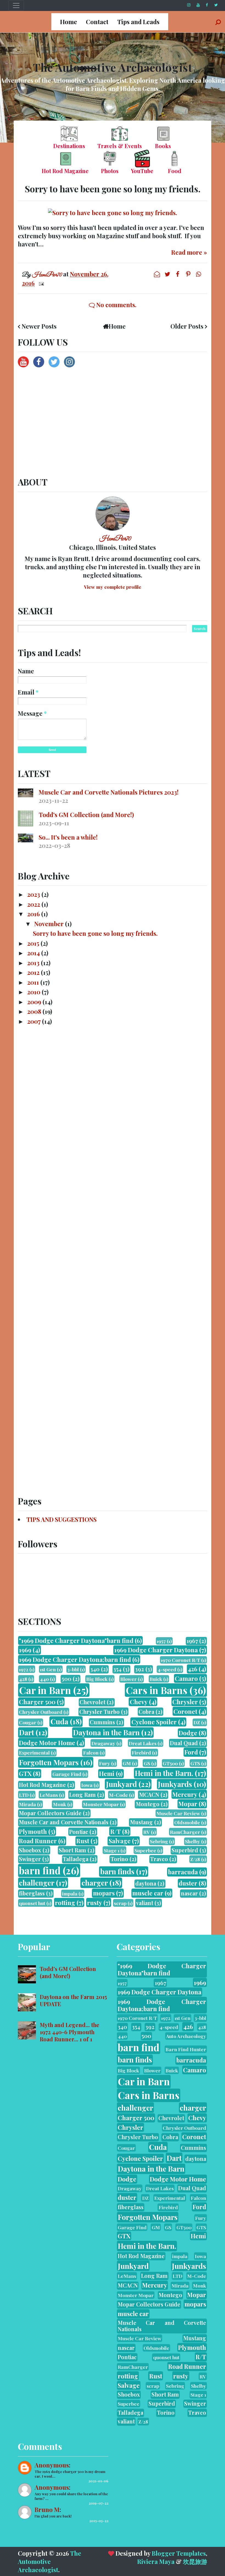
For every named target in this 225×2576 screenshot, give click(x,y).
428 (23, 1679)
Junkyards (175, 1784)
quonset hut (32, 1903)
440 (44, 1679)
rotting (65, 1903)
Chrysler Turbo (99, 1712)
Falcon (91, 1752)
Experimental (34, 1752)
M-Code (118, 1795)
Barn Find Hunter (186, 2049)
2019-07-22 (99, 2503)
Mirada (27, 1804)
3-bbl (73, 1669)
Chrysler (185, 1702)
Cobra (146, 1712)
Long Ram (82, 1795)
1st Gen (48, 1669)
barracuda (183, 1872)
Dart (26, 1732)
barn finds (117, 1871)
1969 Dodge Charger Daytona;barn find (75, 1659)
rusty (95, 1903)
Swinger (30, 1859)
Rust (83, 1841)
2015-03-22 (99, 2521)
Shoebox (30, 1850)
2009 (35, 1002)
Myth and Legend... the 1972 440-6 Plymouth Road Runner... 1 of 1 (70, 2032)
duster (188, 1883)
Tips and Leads (138, 22)
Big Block (97, 1679)
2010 (34, 992)
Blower (128, 1679)
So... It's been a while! (68, 837)
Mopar (188, 1804)
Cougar (28, 1722)
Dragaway (103, 1743)
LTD (24, 1795)
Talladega (76, 1859)
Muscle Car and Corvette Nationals (64, 1822)
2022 (34, 904)
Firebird (141, 1752)
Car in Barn (45, 1690)
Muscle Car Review (178, 1813)
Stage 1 (112, 1850)
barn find (40, 1870)
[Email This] (157, 274)
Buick (156, 1679)
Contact (97, 22)
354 (117, 1669)
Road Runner (38, 1841)
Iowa (87, 1785)
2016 (34, 914)
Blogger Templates (179, 2553)
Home (69, 22)
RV (147, 1832)
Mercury (185, 1794)
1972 (24, 1669)
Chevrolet (92, 1702)
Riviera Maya (156, 2561)
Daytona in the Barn (106, 1732)
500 (67, 1679)
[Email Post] (40, 283)
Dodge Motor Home (47, 1743)
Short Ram (72, 1850)
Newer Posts (39, 326)
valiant (145, 1903)
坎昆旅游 (195, 2561)
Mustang (141, 1822)
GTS (195, 1763)
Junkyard (121, 1784)
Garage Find (67, 1774)
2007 (35, 1021)
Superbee (145, 1850)
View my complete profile (113, 587)
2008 (35, 1011)
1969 (25, 1650)
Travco (159, 1859)
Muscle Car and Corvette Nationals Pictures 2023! (109, 792)
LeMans (49, 1795)
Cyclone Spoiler (154, 1722)
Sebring (159, 1841)
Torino (119, 1859)
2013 (34, 963)
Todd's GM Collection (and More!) (86, 815)
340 (95, 1669)
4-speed (167, 1669)
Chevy (139, 1702)
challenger (37, 1883)
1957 (161, 1641)
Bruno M (47, 2510)
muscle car (148, 1893)
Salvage (120, 1841)
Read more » (189, 252)
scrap (120, 1903)
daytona (146, 1883)
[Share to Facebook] (178, 274)
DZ (197, 1722)
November (50, 924)
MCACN (149, 1795)
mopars (104, 1893)
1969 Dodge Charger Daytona (156, 1650)
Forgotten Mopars (49, 1762)
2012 (34, 972)
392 (140, 1669)
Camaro (186, 1678)
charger (95, 1883)
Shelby (192, 1841)
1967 (192, 1641)
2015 (34, 943)
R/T (116, 1831)
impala (70, 1893)
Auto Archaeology (186, 2036)
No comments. (116, 305)
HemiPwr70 (115, 539)
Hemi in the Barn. (164, 1773)
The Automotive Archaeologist (113, 67)
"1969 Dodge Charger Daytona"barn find (76, 1640)
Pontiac (79, 1832)
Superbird (185, 1850)
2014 (34, 953)
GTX (25, 1773)
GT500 (170, 1763)
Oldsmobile (187, 1822)
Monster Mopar (101, 1804)
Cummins (102, 1722)
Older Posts (187, 326)
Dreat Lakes (143, 1743)
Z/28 (195, 1859)
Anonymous (52, 2465)
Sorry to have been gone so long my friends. (113, 189)
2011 (34, 982)
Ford (191, 1752)
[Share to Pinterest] (189, 274)
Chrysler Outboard (41, 1712)
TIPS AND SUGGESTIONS (61, 1519)
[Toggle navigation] (16, 5)
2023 (34, 894)
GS (147, 1763)
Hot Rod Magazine (42, 1785)
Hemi (107, 1773)
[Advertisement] (113, 423)
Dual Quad (184, 1743)
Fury (105, 1763)
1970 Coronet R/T (180, 1660)
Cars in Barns (157, 1690)
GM (127, 1763)
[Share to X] (168, 274)
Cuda (59, 1721)
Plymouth (33, 1831)
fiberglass (32, 1893)
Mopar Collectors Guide (50, 1813)
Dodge (188, 1733)
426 (192, 1669)
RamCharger (185, 1832)
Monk (60, 1804)
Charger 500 (37, 1702)
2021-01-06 (98, 2481)
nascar (189, 1893)
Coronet (185, 1711)
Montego (148, 1804)
